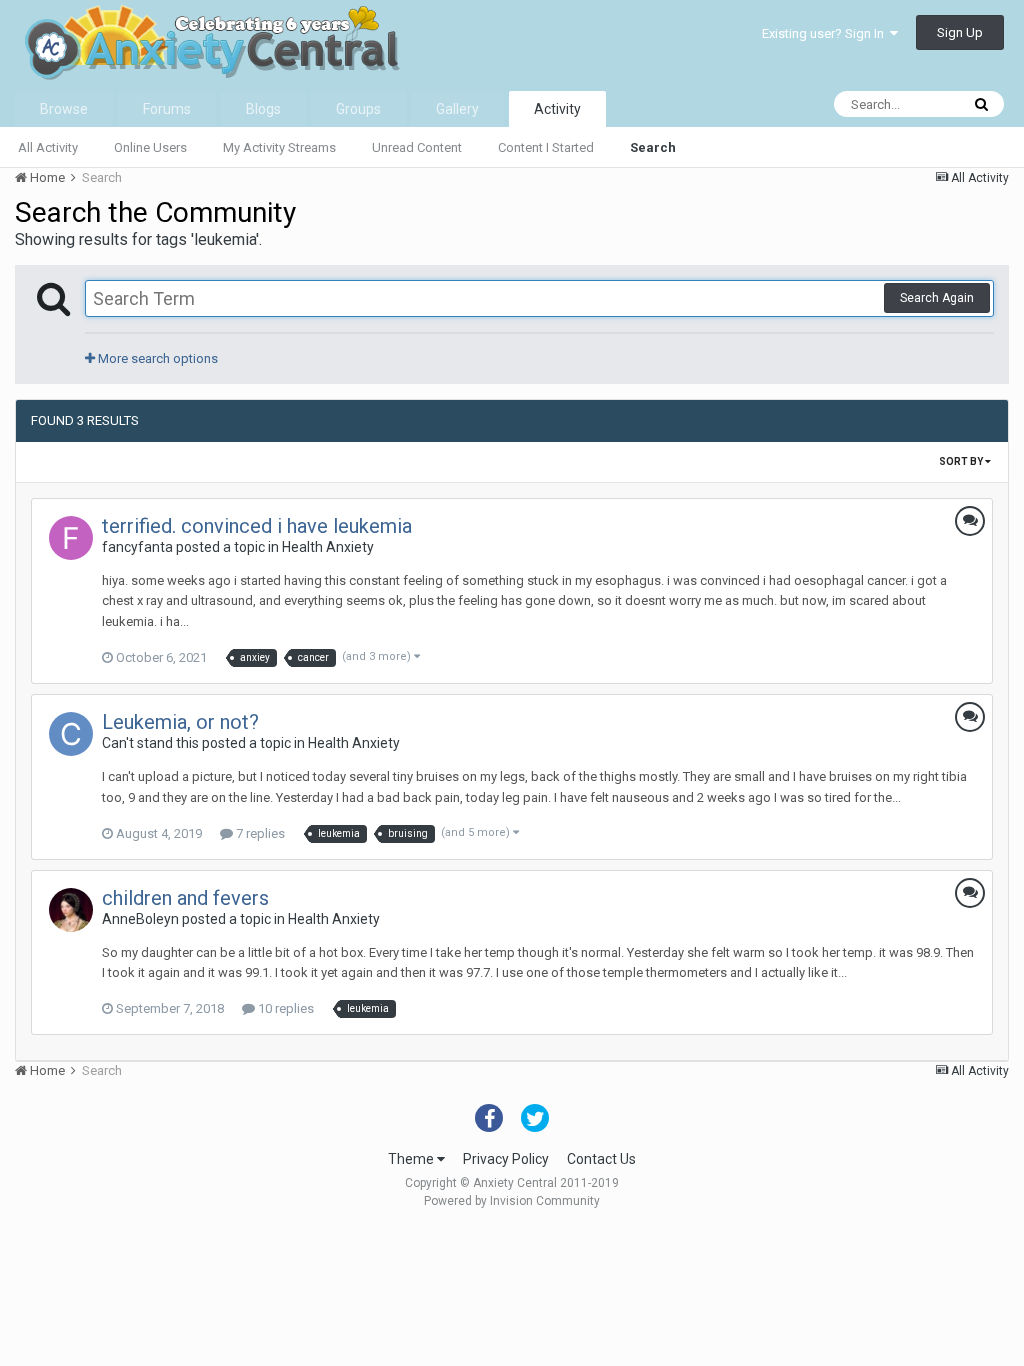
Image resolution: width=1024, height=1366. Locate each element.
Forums (167, 109)
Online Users (150, 147)
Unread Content (417, 147)
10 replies (284, 1008)
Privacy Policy (506, 1159)
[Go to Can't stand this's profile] (71, 734)
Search (653, 147)
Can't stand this (150, 743)
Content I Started (546, 147)
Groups (358, 109)
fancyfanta (137, 547)
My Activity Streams (279, 147)
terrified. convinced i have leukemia (257, 526)
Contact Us (601, 1159)
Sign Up (960, 32)
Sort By (962, 461)
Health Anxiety (328, 547)
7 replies (259, 833)
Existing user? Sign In (826, 33)
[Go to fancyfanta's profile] (71, 538)
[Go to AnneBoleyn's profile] (71, 910)
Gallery (457, 109)
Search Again (937, 298)
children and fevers (185, 898)
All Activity (48, 147)
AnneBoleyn (140, 919)
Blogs (263, 109)
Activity (557, 109)
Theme (412, 1159)
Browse (64, 109)
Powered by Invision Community (512, 1201)
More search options (156, 358)
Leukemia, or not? (180, 722)
